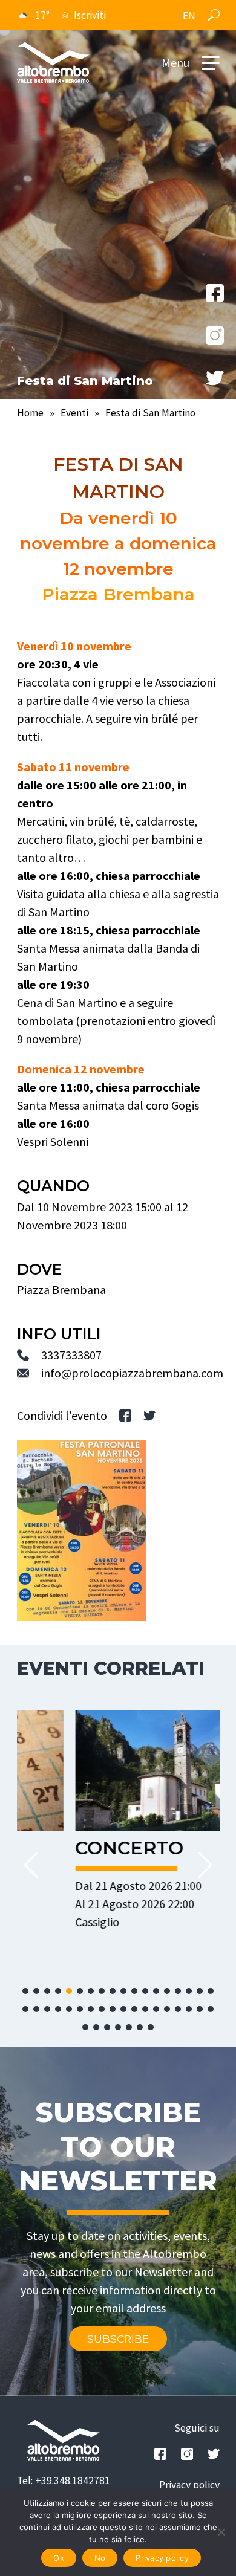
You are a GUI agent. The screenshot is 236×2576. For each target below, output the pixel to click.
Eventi (74, 413)
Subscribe (118, 2339)
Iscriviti (90, 15)
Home (30, 413)
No (100, 2558)
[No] (221, 2532)
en (189, 16)
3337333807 (71, 1355)
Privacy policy (189, 2485)
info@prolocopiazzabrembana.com (132, 1373)
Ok (59, 2558)
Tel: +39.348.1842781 (64, 2481)
